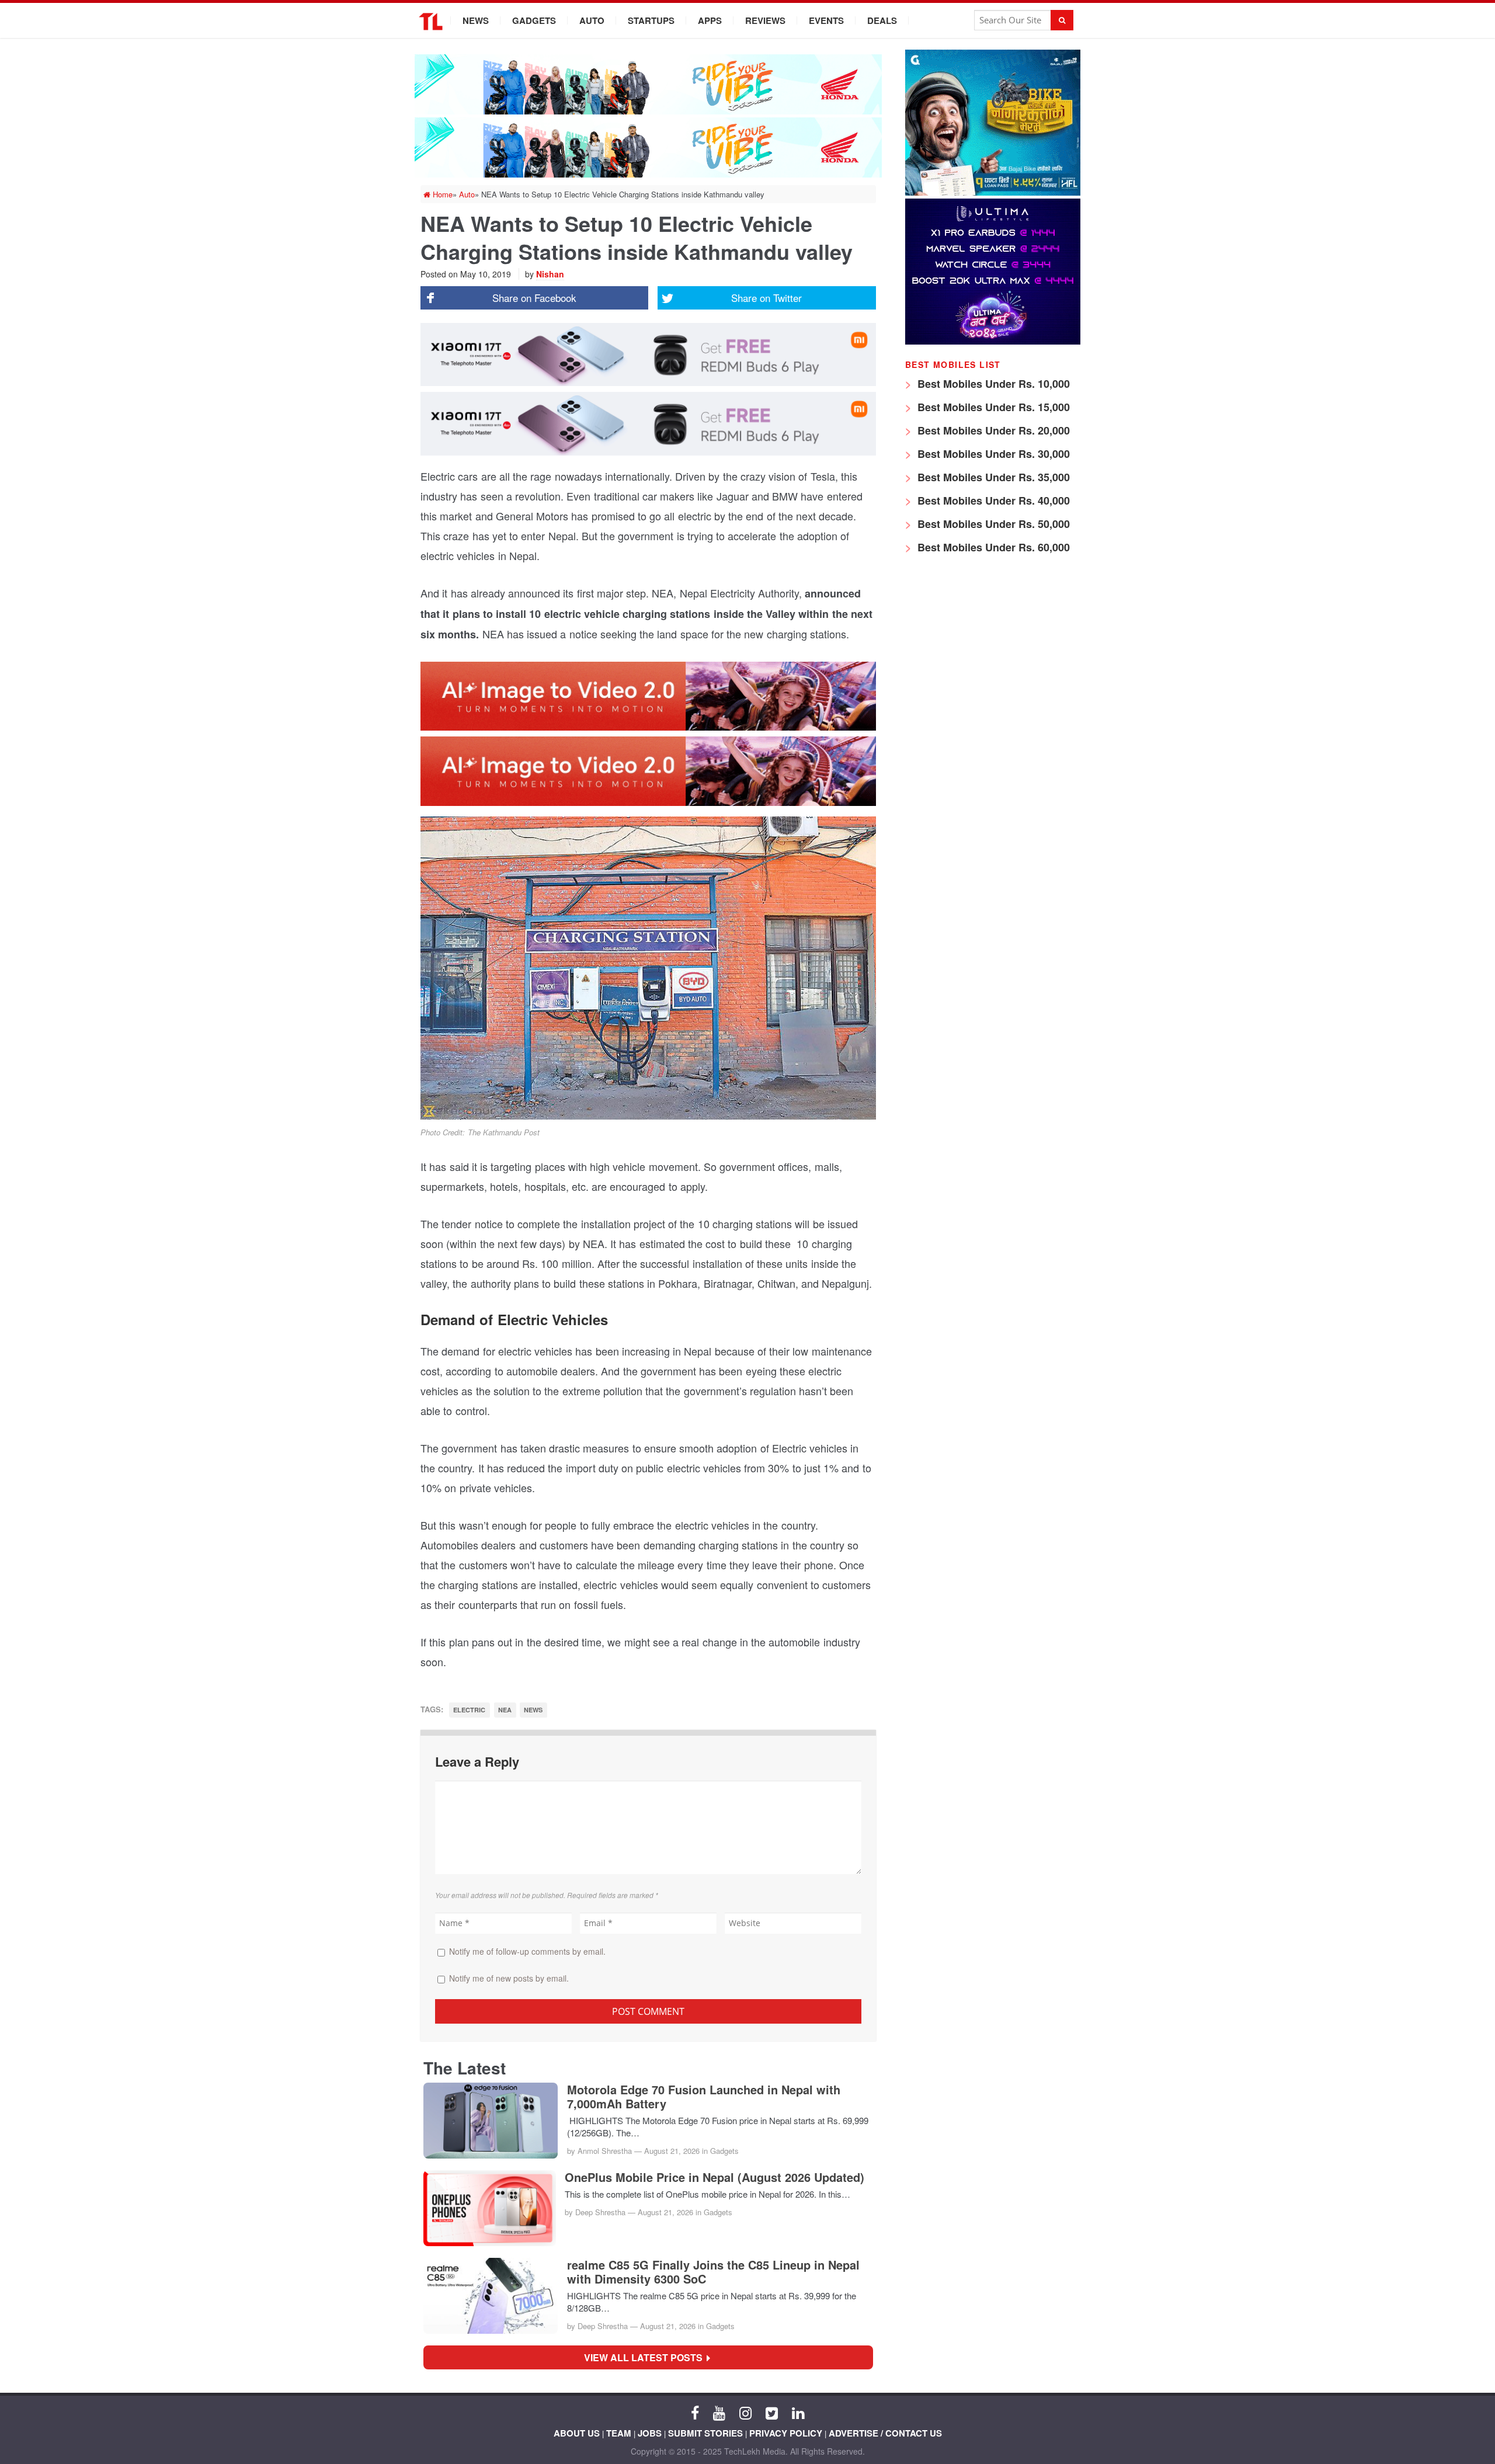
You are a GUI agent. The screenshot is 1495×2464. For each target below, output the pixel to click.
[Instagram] (745, 2412)
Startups (651, 20)
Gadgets (534, 20)
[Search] (1062, 20)
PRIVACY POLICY (786, 2433)
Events (826, 20)
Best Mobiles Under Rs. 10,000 (992, 384)
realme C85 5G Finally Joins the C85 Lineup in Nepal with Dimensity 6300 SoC (713, 2272)
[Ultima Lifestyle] (993, 341)
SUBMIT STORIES (705, 2433)
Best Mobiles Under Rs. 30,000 (992, 454)
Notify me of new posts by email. (509, 1978)
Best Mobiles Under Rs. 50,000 (992, 524)
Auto (592, 20)
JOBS (650, 2433)
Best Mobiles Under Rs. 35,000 (992, 477)
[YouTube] (719, 2412)
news (533, 1710)
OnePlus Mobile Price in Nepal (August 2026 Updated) (715, 2177)
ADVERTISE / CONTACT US (885, 2433)
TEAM (619, 2433)
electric (469, 1710)
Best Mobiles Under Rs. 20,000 (992, 430)
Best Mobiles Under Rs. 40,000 (992, 501)
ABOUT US (577, 2433)
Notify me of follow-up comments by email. (527, 1951)
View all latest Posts (647, 2357)
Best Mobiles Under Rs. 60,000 (992, 547)
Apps (710, 20)
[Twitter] (772, 2412)
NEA (505, 1710)
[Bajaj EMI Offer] (993, 192)
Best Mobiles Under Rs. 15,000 (992, 407)
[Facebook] (695, 2412)
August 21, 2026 (672, 2151)
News (476, 20)
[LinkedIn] (798, 2412)
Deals (882, 20)
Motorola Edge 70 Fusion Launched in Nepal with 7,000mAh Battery (704, 2097)
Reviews (765, 20)
